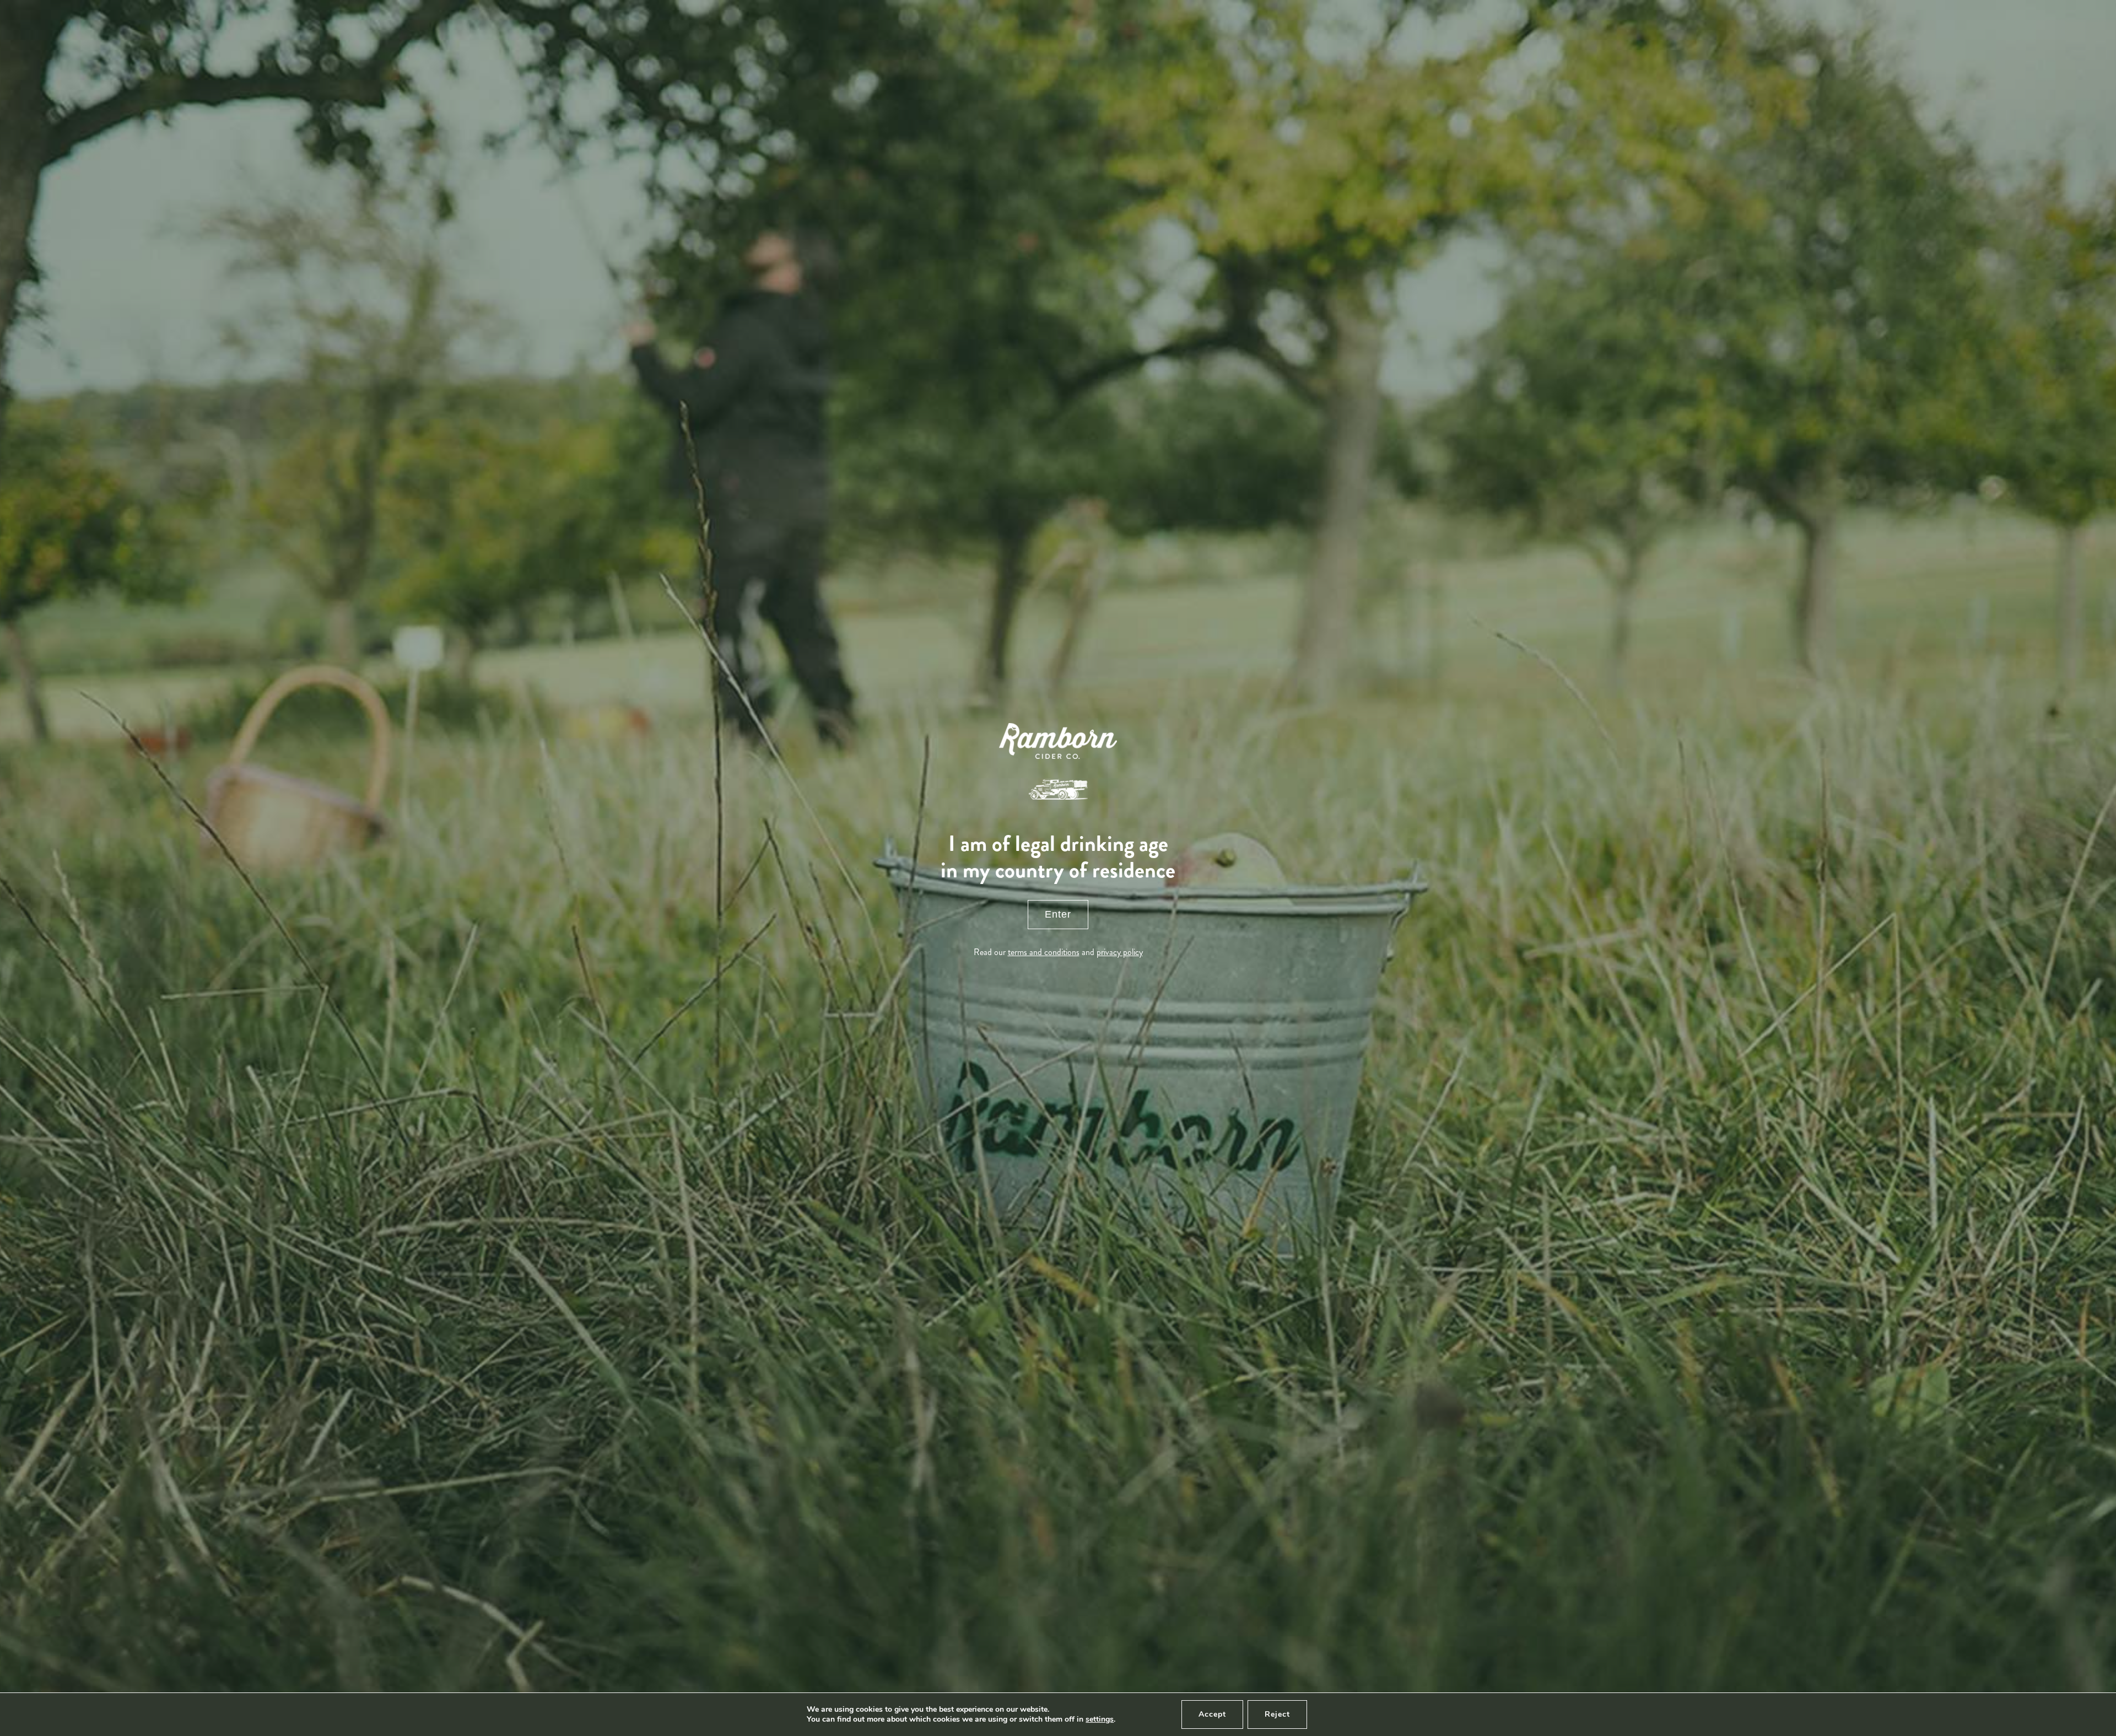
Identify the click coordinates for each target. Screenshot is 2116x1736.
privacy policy (1120, 952)
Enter (1058, 914)
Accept (1212, 1714)
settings (1100, 1719)
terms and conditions (1044, 952)
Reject (1277, 1714)
